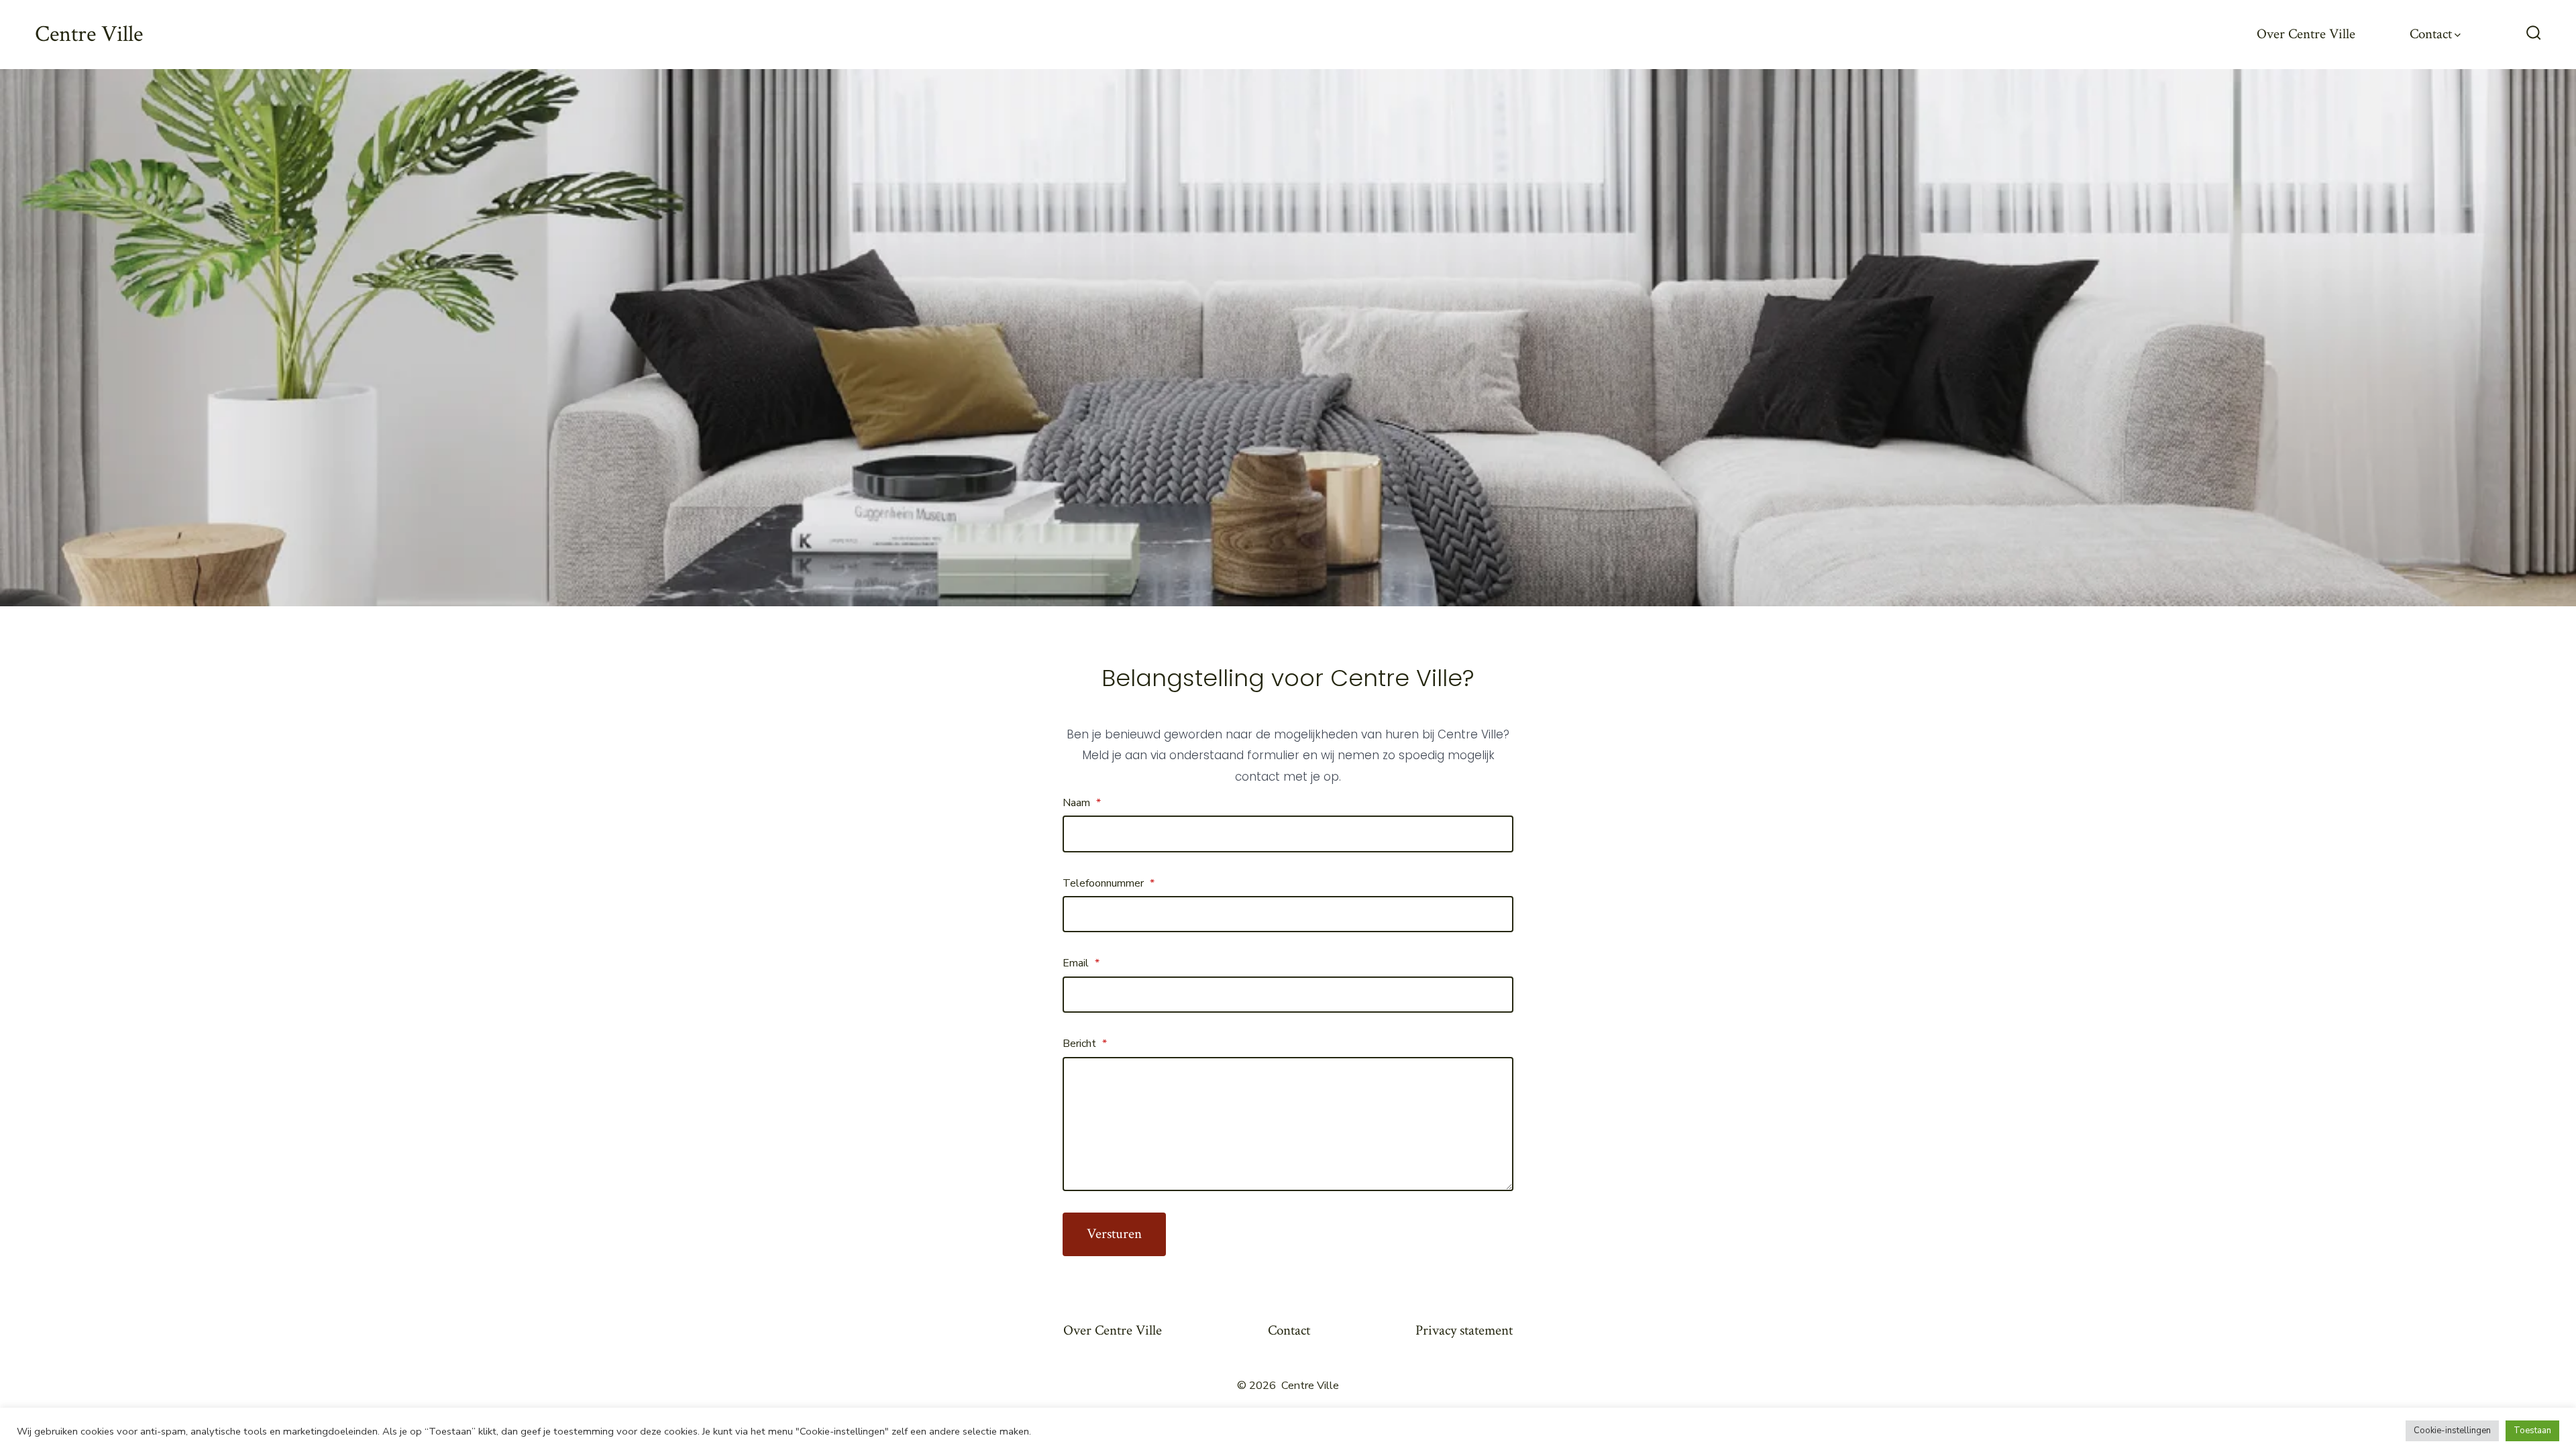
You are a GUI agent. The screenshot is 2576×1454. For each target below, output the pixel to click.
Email (1081, 963)
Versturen (1114, 1234)
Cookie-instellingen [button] (2452, 1431)
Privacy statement (1464, 1330)
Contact (2431, 34)
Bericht (1085, 1044)
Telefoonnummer (1109, 883)
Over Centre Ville (2306, 34)
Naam (1082, 803)
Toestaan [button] (2532, 1431)
